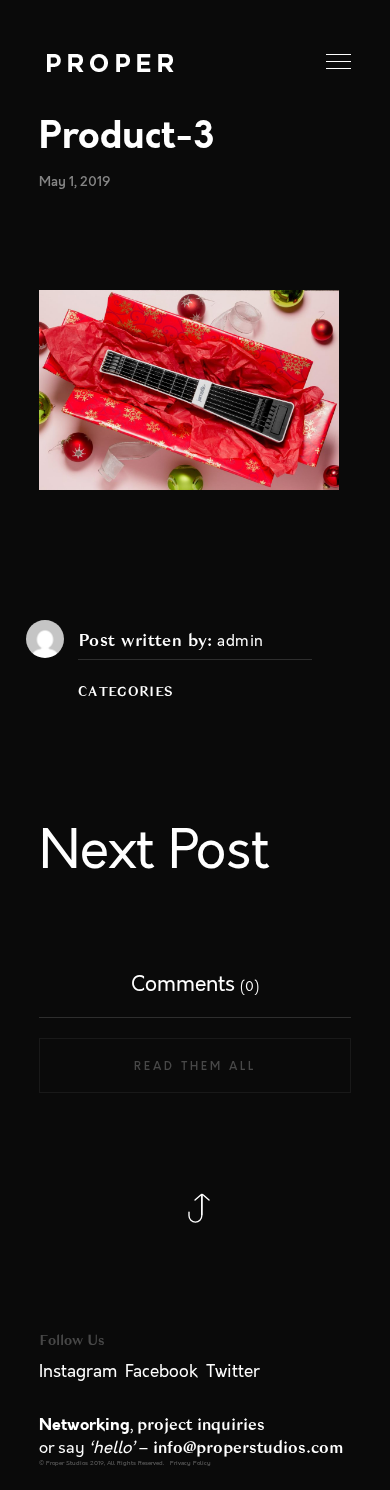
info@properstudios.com (248, 1447)
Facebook (161, 1372)
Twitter (233, 1372)
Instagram (78, 1372)
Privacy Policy (190, 1463)
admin (240, 642)
